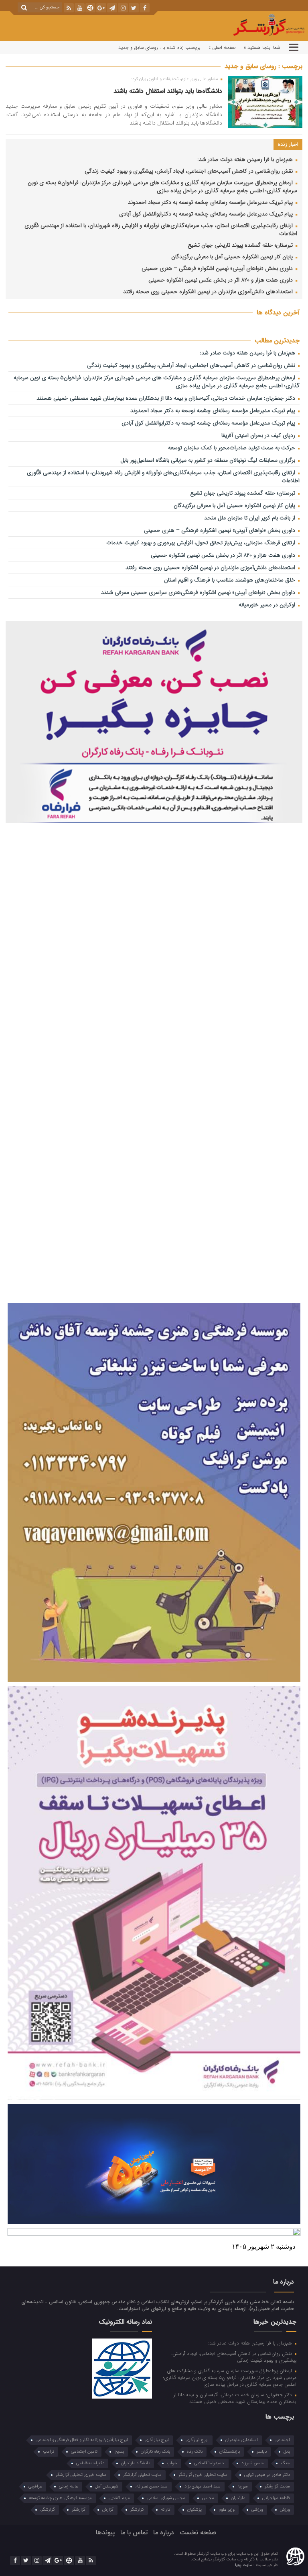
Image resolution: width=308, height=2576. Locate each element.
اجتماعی (282, 2440)
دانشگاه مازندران (136, 2463)
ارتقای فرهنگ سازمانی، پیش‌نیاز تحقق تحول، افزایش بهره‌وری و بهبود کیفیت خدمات (202, 543)
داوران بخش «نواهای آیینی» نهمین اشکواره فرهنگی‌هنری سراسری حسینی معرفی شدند (199, 593)
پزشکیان (195, 2510)
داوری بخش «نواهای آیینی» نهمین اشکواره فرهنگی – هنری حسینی (218, 269)
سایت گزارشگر (277, 2486)
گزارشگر (79, 2510)
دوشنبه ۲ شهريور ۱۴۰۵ (264, 2247)
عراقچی (35, 2486)
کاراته (166, 2510)
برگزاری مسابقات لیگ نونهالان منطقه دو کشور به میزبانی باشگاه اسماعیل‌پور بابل (209, 460)
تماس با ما (134, 2533)
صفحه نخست (198, 2533)
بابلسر (262, 2452)
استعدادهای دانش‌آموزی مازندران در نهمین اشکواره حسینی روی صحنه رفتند (209, 292)
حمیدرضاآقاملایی (209, 2463)
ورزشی (257, 2510)
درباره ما (164, 2533)
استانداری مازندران (242, 2440)
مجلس (208, 2498)
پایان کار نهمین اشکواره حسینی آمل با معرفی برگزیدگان (233, 257)
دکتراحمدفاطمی (90, 2463)
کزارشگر (137, 2510)
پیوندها (105, 2533)
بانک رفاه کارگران (155, 2452)
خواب (172, 2463)
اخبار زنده (288, 144)
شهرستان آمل (107, 2486)
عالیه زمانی (69, 2486)
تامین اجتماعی (84, 2452)
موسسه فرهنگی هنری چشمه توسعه (60, 2498)
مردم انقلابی (119, 2498)
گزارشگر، (48, 2510)
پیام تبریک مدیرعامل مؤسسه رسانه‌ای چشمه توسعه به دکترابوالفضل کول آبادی (207, 214)
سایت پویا (244, 2565)
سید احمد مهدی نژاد (203, 2486)
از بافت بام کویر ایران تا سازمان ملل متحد (250, 518)
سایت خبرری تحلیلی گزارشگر (81, 2475)
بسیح (119, 2452)
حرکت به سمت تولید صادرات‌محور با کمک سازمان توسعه (232, 448)
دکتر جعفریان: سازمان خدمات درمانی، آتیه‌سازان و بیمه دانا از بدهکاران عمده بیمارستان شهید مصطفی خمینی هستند (167, 398)
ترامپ (49, 2452)
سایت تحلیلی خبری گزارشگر (203, 2475)
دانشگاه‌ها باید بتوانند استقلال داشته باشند (168, 91)
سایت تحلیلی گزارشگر (142, 2475)
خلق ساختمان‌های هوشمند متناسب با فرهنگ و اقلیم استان (230, 580)
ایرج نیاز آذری (157, 2440)
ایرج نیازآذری (197, 2440)
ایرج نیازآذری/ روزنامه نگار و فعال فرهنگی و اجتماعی (82, 2440)
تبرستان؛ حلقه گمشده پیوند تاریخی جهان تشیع (241, 245)
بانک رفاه (195, 2452)
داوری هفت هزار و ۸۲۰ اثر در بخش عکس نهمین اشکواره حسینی (221, 280)
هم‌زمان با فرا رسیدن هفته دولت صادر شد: (246, 160)
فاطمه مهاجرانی (276, 2498)
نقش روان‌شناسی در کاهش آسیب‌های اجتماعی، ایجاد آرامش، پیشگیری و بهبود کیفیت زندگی (189, 171)
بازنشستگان (230, 2452)
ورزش (285, 2510)
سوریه (243, 2486)
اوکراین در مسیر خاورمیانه (268, 605)
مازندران (238, 2498)
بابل (287, 2452)
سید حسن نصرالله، (151, 2486)
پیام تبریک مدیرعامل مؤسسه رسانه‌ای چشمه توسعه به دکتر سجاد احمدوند (211, 202)
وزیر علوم (227, 2510)
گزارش (108, 2510)
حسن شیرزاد (253, 2463)
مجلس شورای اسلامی (166, 2498)
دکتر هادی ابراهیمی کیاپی (267, 2475)
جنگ (285, 2463)
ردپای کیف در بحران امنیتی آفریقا (259, 436)
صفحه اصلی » (222, 47)
